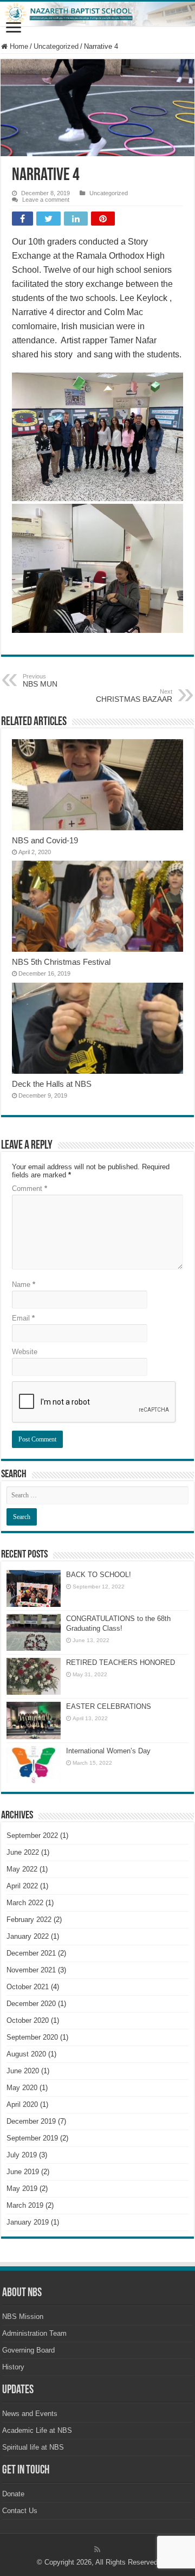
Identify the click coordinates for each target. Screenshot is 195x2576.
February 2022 (29, 1920)
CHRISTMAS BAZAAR (134, 696)
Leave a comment (46, 200)
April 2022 (22, 1886)
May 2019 (22, 2189)
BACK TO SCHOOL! (99, 1575)
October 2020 (28, 2020)
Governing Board (28, 2350)
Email (23, 1318)
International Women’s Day (108, 1751)
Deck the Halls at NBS (52, 1084)
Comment (30, 1188)
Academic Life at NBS (37, 2430)
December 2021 (31, 1953)
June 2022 (23, 1852)
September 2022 (32, 1835)
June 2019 (23, 2172)
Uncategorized (56, 46)
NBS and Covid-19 (45, 840)
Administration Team (34, 2333)
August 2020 (26, 2054)
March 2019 (25, 2205)
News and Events (30, 2414)
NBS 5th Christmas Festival (61, 962)
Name (24, 1284)
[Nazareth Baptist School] (97, 14)
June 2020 (23, 2071)
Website (25, 1352)
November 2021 (31, 1970)
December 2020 (31, 2004)
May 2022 (22, 1869)
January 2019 (28, 2222)
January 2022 (28, 1936)
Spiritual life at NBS (33, 2447)
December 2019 (31, 2121)
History (13, 2367)
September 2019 (32, 2138)
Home (18, 46)
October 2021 (28, 1987)
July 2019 (22, 2155)
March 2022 (25, 1903)
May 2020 (22, 2088)
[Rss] (97, 2549)
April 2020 (22, 2104)
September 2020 (32, 2037)
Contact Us (20, 2511)
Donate (13, 2494)
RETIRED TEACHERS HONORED (121, 1662)
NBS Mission (23, 2317)
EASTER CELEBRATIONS (109, 1706)
